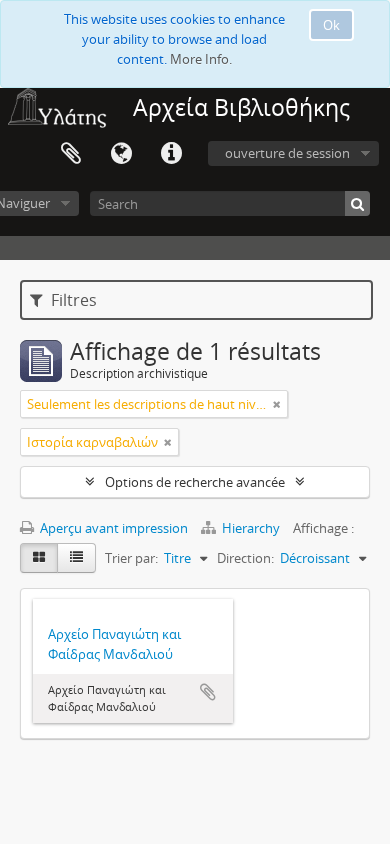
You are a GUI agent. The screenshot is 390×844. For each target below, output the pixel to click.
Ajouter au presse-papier (208, 692)
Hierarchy (251, 528)
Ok (331, 25)
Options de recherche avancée (195, 482)
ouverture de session (287, 153)
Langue (121, 154)
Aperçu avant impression (112, 528)
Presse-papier (71, 154)
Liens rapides (171, 154)
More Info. (201, 59)
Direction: (245, 558)
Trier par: (131, 558)
